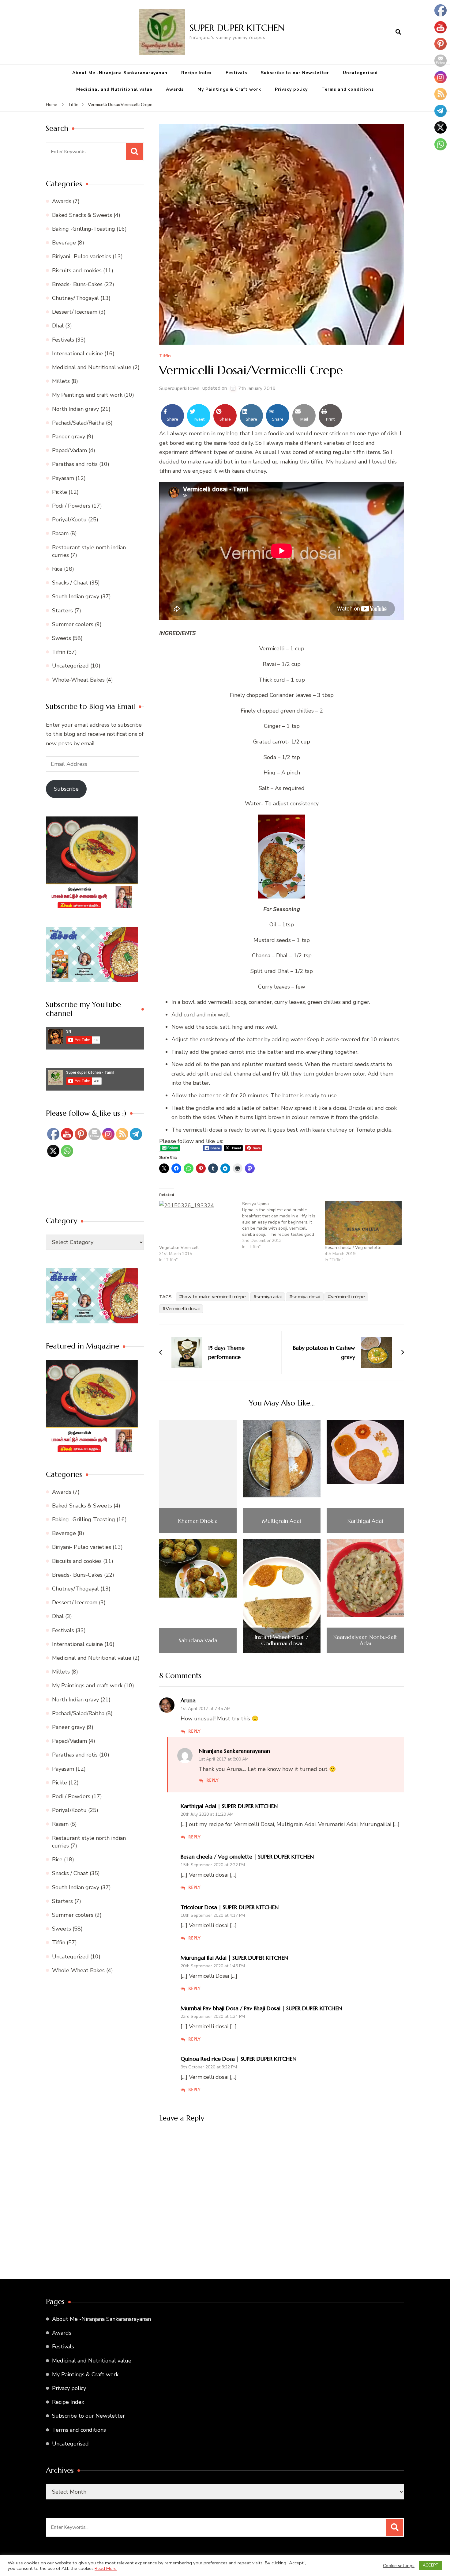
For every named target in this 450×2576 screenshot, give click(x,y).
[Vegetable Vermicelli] (198, 1223)
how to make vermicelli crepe (214, 1297)
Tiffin (165, 356)
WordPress (368, 2566)
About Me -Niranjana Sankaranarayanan (120, 73)
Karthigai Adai (365, 1521)
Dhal (58, 326)
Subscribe (66, 789)
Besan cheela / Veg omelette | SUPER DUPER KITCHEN (247, 1857)
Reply (195, 1731)
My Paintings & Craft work (229, 89)
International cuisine (77, 354)
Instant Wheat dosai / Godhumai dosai (281, 1640)
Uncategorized (70, 666)
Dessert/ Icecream (75, 312)
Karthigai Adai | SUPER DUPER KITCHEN (229, 1806)
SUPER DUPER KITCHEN (237, 28)
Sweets (62, 638)
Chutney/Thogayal (75, 298)
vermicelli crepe (348, 1297)
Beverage (64, 243)
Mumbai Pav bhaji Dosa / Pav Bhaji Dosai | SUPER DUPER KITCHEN (261, 2008)
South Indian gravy (76, 596)
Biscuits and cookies (77, 270)
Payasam (63, 478)
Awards (175, 89)
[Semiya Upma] (284, 1225)
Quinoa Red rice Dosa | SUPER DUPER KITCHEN (238, 2059)
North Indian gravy (75, 409)
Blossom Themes (306, 2566)
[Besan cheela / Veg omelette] (363, 1223)
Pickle (60, 492)
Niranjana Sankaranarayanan (234, 1751)
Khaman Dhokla (198, 1521)
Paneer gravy (69, 437)
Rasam (60, 533)
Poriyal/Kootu (69, 520)
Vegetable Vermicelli (179, 1248)
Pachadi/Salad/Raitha (78, 423)
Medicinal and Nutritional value (114, 89)
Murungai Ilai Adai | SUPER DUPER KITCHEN (234, 1958)
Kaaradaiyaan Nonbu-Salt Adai (365, 1640)
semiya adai (269, 1297)
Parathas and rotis (75, 464)
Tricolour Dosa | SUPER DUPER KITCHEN (230, 1907)
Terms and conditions (348, 89)
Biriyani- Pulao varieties (82, 256)
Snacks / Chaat (70, 583)
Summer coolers (73, 624)
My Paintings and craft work (87, 395)
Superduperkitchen (179, 388)
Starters (62, 611)
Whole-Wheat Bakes (78, 680)
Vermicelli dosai (183, 1309)
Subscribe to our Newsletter (295, 73)
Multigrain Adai (281, 1521)
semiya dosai (306, 1297)
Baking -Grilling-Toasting (84, 229)
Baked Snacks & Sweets (82, 215)
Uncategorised (360, 73)
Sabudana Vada (198, 1640)
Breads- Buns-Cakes (77, 284)
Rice (57, 569)
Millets (61, 381)
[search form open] (398, 32)
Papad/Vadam (69, 450)
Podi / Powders (71, 506)
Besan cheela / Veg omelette (353, 1248)
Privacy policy (291, 89)
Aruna (188, 1700)
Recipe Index (197, 73)
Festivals (236, 73)
